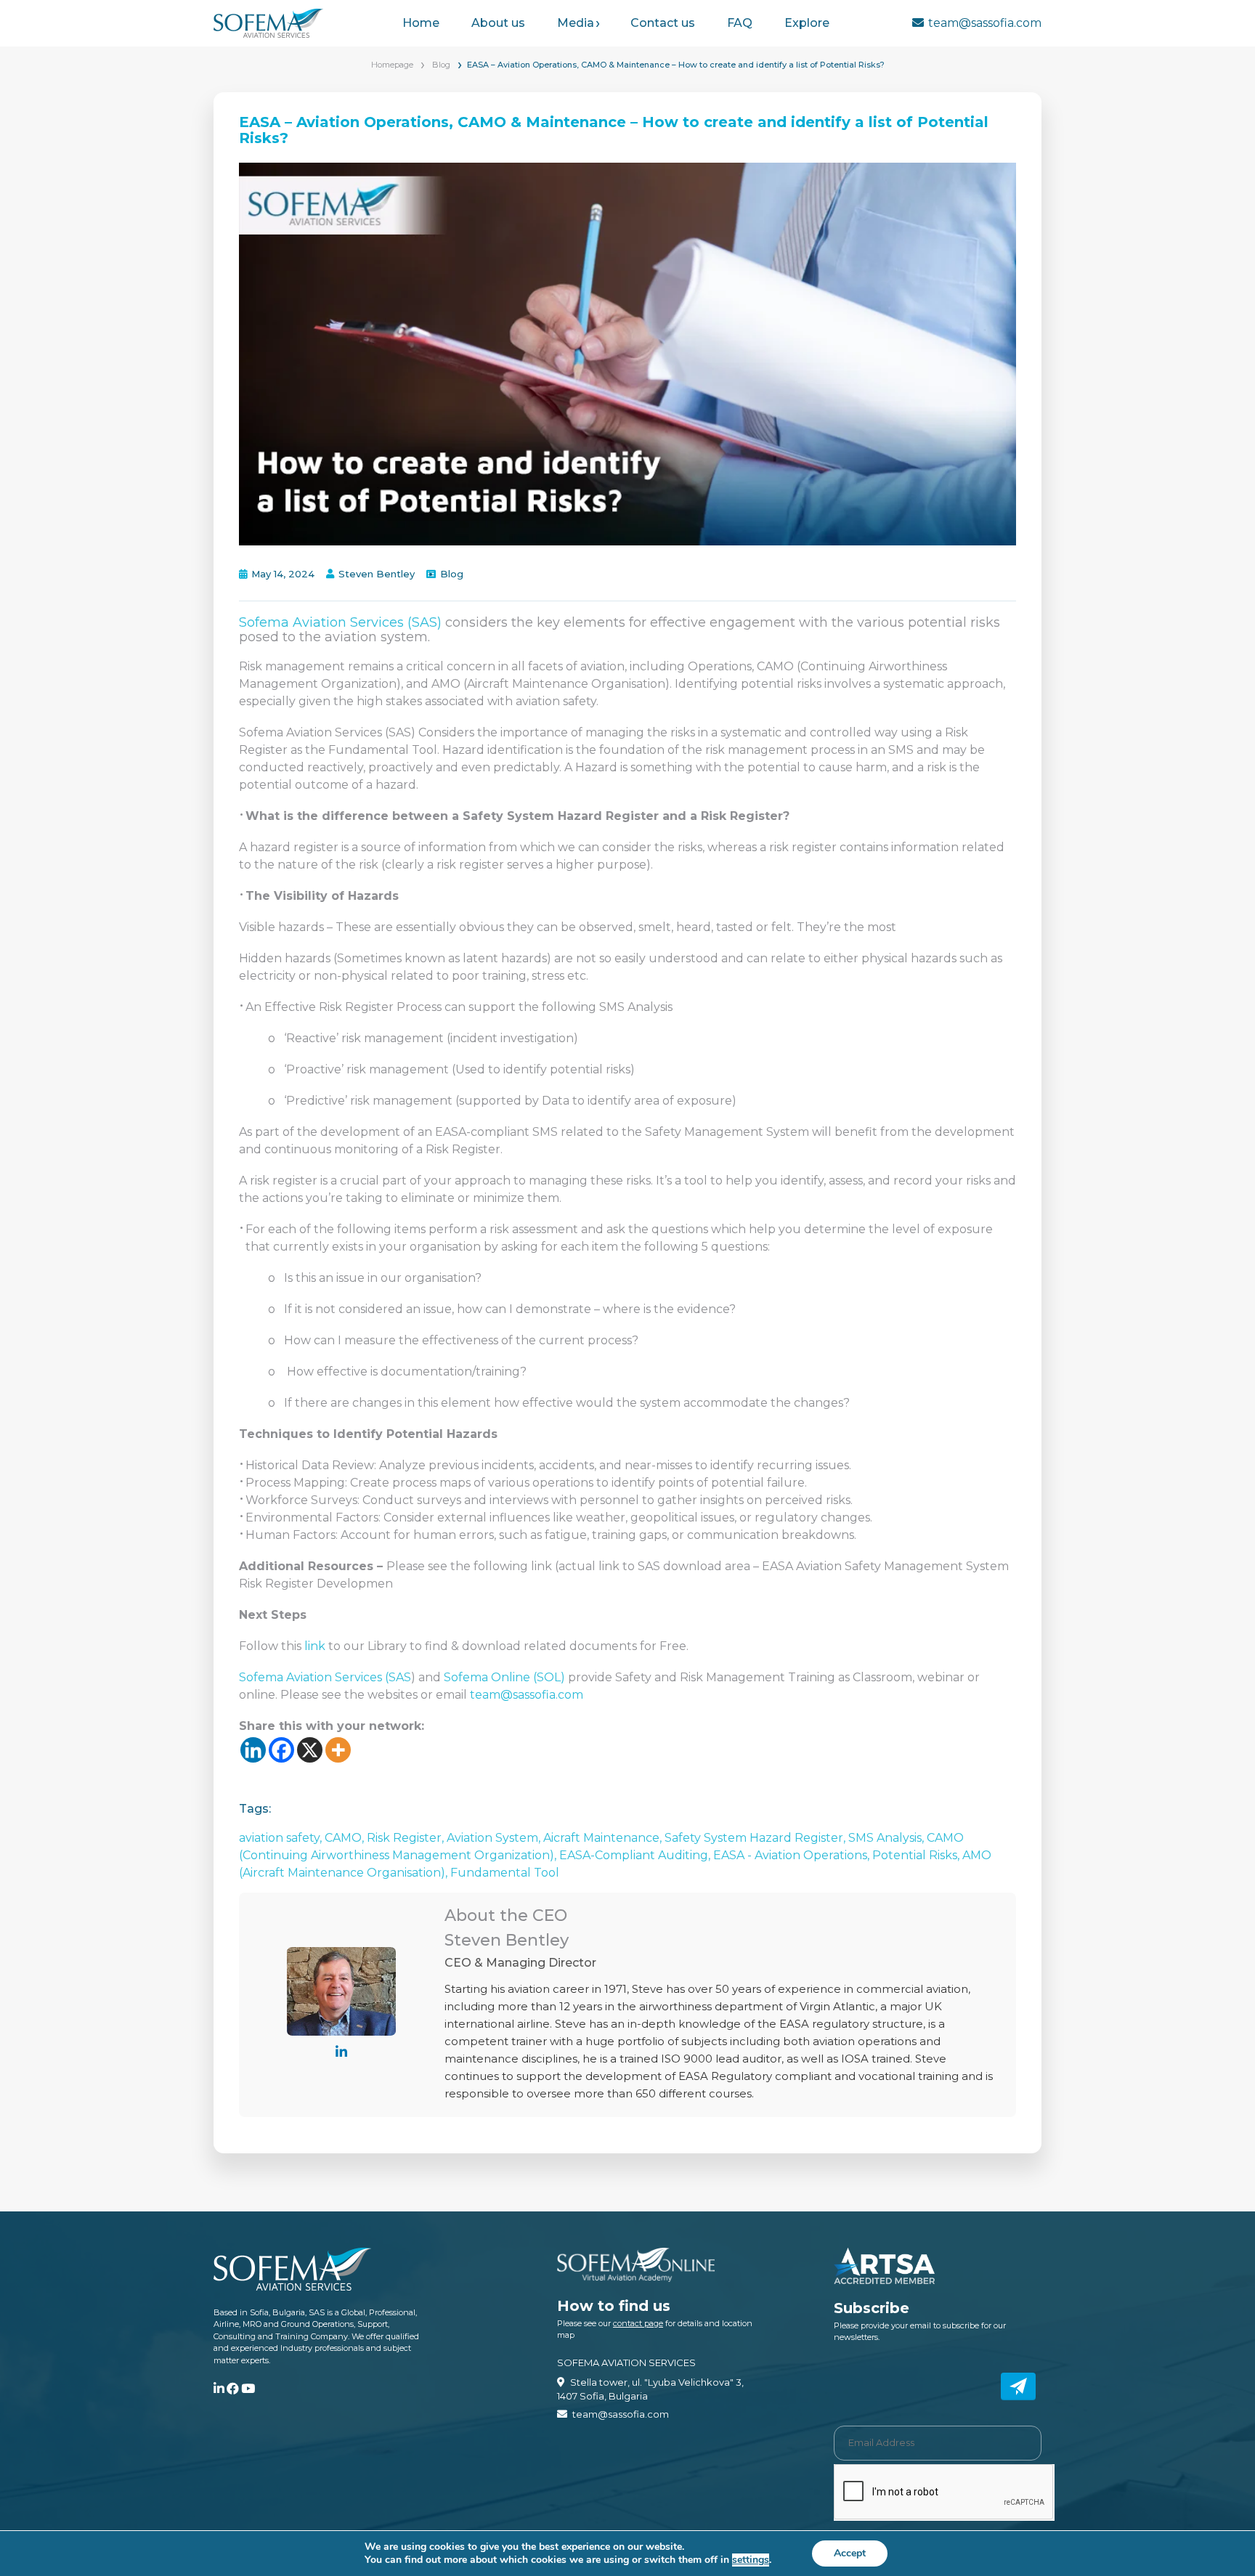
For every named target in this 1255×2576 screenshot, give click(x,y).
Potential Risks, (917, 1855)
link (315, 1646)
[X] (310, 1750)
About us (498, 23)
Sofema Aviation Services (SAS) (340, 622)
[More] (338, 1750)
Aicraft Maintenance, (604, 1838)
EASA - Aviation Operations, (793, 1855)
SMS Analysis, (888, 1838)
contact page (638, 2323)
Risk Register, (407, 1838)
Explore (807, 23)
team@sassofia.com (985, 23)
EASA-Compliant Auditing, (636, 1855)
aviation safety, (282, 1838)
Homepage (392, 65)
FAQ (740, 23)
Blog (441, 65)
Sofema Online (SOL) (504, 1677)
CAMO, (346, 1838)
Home (421, 23)
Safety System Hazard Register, (756, 1838)
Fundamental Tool (505, 1873)
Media (576, 23)
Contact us (663, 23)
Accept (850, 2553)
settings (751, 2560)
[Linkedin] (253, 1750)
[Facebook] (281, 1750)
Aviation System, (495, 1838)
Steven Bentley (377, 574)
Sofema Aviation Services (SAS (325, 1677)
